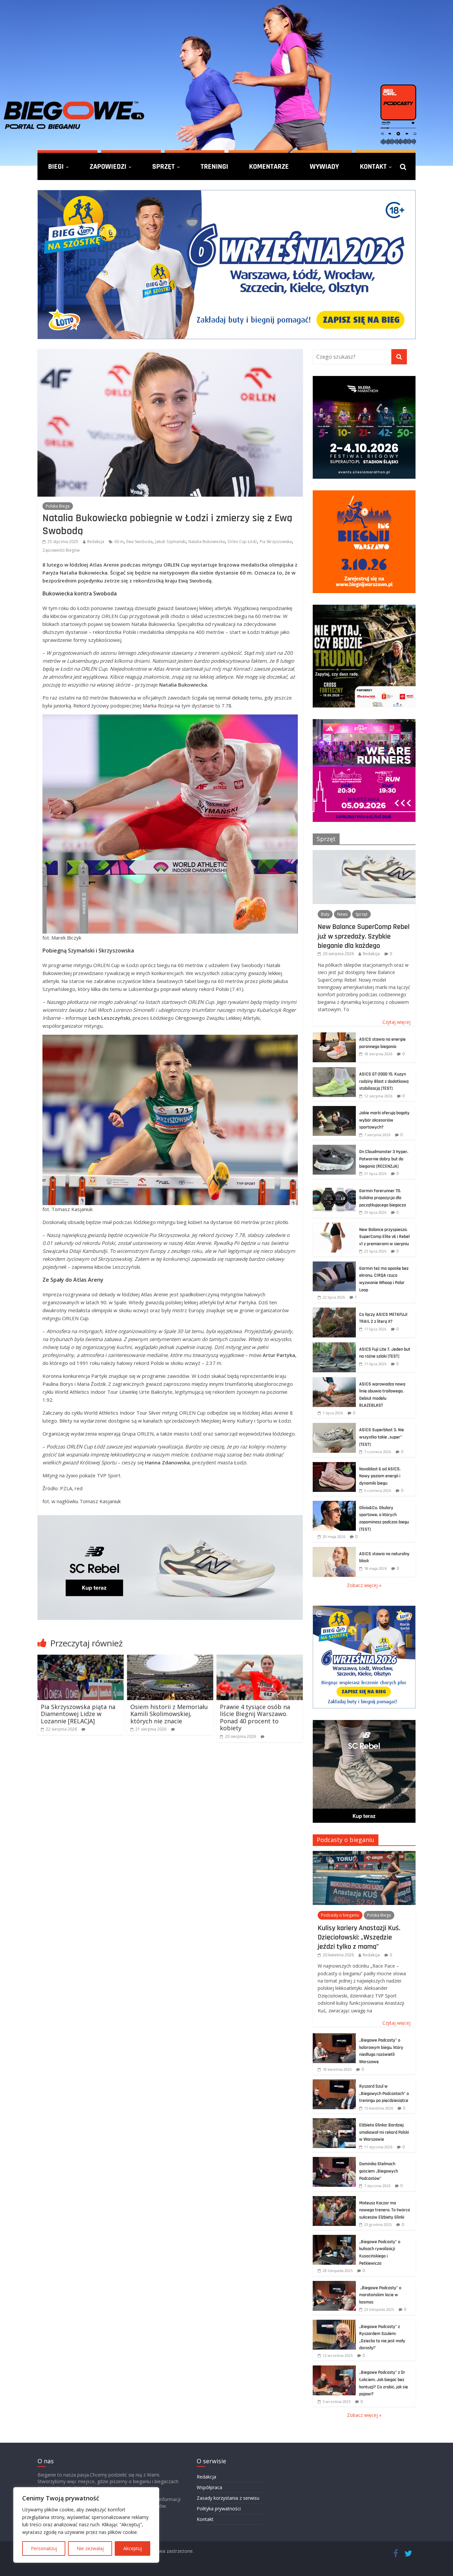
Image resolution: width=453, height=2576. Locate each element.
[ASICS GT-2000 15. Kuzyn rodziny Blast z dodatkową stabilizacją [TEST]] (334, 1071)
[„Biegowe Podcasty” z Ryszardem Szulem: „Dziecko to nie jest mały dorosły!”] (334, 2323)
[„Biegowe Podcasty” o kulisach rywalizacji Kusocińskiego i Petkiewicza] (334, 2238)
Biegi (56, 166)
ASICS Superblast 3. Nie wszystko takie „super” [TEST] (382, 1437)
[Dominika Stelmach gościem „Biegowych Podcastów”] (334, 2160)
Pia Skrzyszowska (276, 542)
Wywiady (324, 166)
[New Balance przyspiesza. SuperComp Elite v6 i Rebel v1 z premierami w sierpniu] (334, 1226)
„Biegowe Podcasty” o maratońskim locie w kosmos (380, 2295)
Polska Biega (58, 506)
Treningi (214, 166)
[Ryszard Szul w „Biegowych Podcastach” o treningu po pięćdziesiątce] (334, 2083)
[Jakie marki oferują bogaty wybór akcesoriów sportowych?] (334, 1109)
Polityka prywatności (219, 2509)
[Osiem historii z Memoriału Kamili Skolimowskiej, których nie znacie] (170, 1659)
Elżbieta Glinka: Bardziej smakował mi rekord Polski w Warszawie (384, 2132)
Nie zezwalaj (90, 2548)
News (342, 914)
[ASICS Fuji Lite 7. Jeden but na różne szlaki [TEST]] (334, 1346)
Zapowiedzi (108, 166)
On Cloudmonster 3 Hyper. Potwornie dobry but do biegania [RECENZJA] (384, 1159)
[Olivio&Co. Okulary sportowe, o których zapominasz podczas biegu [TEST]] (334, 1504)
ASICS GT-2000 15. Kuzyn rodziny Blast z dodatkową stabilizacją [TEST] (384, 1081)
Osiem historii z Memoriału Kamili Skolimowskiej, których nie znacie (169, 1714)
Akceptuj (133, 2548)
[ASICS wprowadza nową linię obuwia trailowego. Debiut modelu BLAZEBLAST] (334, 1381)
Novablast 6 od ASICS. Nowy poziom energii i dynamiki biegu (380, 1476)
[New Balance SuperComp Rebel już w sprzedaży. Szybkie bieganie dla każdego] (364, 854)
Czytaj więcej (396, 1022)
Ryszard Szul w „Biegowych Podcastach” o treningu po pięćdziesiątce (384, 2093)
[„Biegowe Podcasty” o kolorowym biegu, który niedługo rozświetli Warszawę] (334, 2037)
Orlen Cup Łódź (242, 542)
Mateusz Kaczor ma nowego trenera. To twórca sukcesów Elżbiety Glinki (385, 2210)
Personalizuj (44, 2548)
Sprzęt (163, 166)
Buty (325, 914)
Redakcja (96, 542)
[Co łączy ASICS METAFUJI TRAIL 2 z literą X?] (334, 1311)
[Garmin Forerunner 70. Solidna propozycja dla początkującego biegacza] (334, 1187)
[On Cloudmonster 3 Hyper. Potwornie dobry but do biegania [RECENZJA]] (334, 1148)
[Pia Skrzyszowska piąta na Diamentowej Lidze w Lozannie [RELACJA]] (81, 1659)
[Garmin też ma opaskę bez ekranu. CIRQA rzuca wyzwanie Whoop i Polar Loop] (334, 1265)
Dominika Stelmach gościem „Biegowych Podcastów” (379, 2171)
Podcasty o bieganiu (346, 1840)
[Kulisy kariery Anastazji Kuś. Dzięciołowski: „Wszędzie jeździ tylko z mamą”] (364, 1854)
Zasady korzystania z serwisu (228, 2498)
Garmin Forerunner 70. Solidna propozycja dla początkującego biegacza (383, 1198)
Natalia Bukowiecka (207, 542)
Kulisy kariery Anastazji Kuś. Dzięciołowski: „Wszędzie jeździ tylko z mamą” (359, 1937)
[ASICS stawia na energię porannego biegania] (334, 1036)
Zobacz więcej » (364, 1585)
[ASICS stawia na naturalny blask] (334, 1550)
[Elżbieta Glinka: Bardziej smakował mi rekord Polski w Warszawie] (334, 2122)
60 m (119, 542)
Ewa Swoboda (139, 542)
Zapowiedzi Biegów (61, 550)
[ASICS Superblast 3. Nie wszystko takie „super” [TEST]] (334, 1426)
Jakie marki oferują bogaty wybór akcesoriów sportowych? (384, 1120)
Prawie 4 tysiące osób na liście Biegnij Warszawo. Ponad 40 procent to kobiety (255, 1717)
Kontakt (373, 166)
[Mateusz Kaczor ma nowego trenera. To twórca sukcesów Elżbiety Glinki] (334, 2200)
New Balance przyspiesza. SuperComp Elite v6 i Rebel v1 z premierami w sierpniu (384, 1237)
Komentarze (269, 166)
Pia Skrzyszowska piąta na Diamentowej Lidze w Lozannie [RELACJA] (78, 1714)
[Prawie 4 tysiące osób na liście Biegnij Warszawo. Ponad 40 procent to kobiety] (260, 1659)
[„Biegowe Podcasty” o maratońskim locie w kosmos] (334, 2284)
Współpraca (209, 2487)
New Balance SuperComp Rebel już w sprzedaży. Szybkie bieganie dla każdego (364, 936)
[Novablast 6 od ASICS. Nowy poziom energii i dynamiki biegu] (334, 1466)
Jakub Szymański (170, 542)
